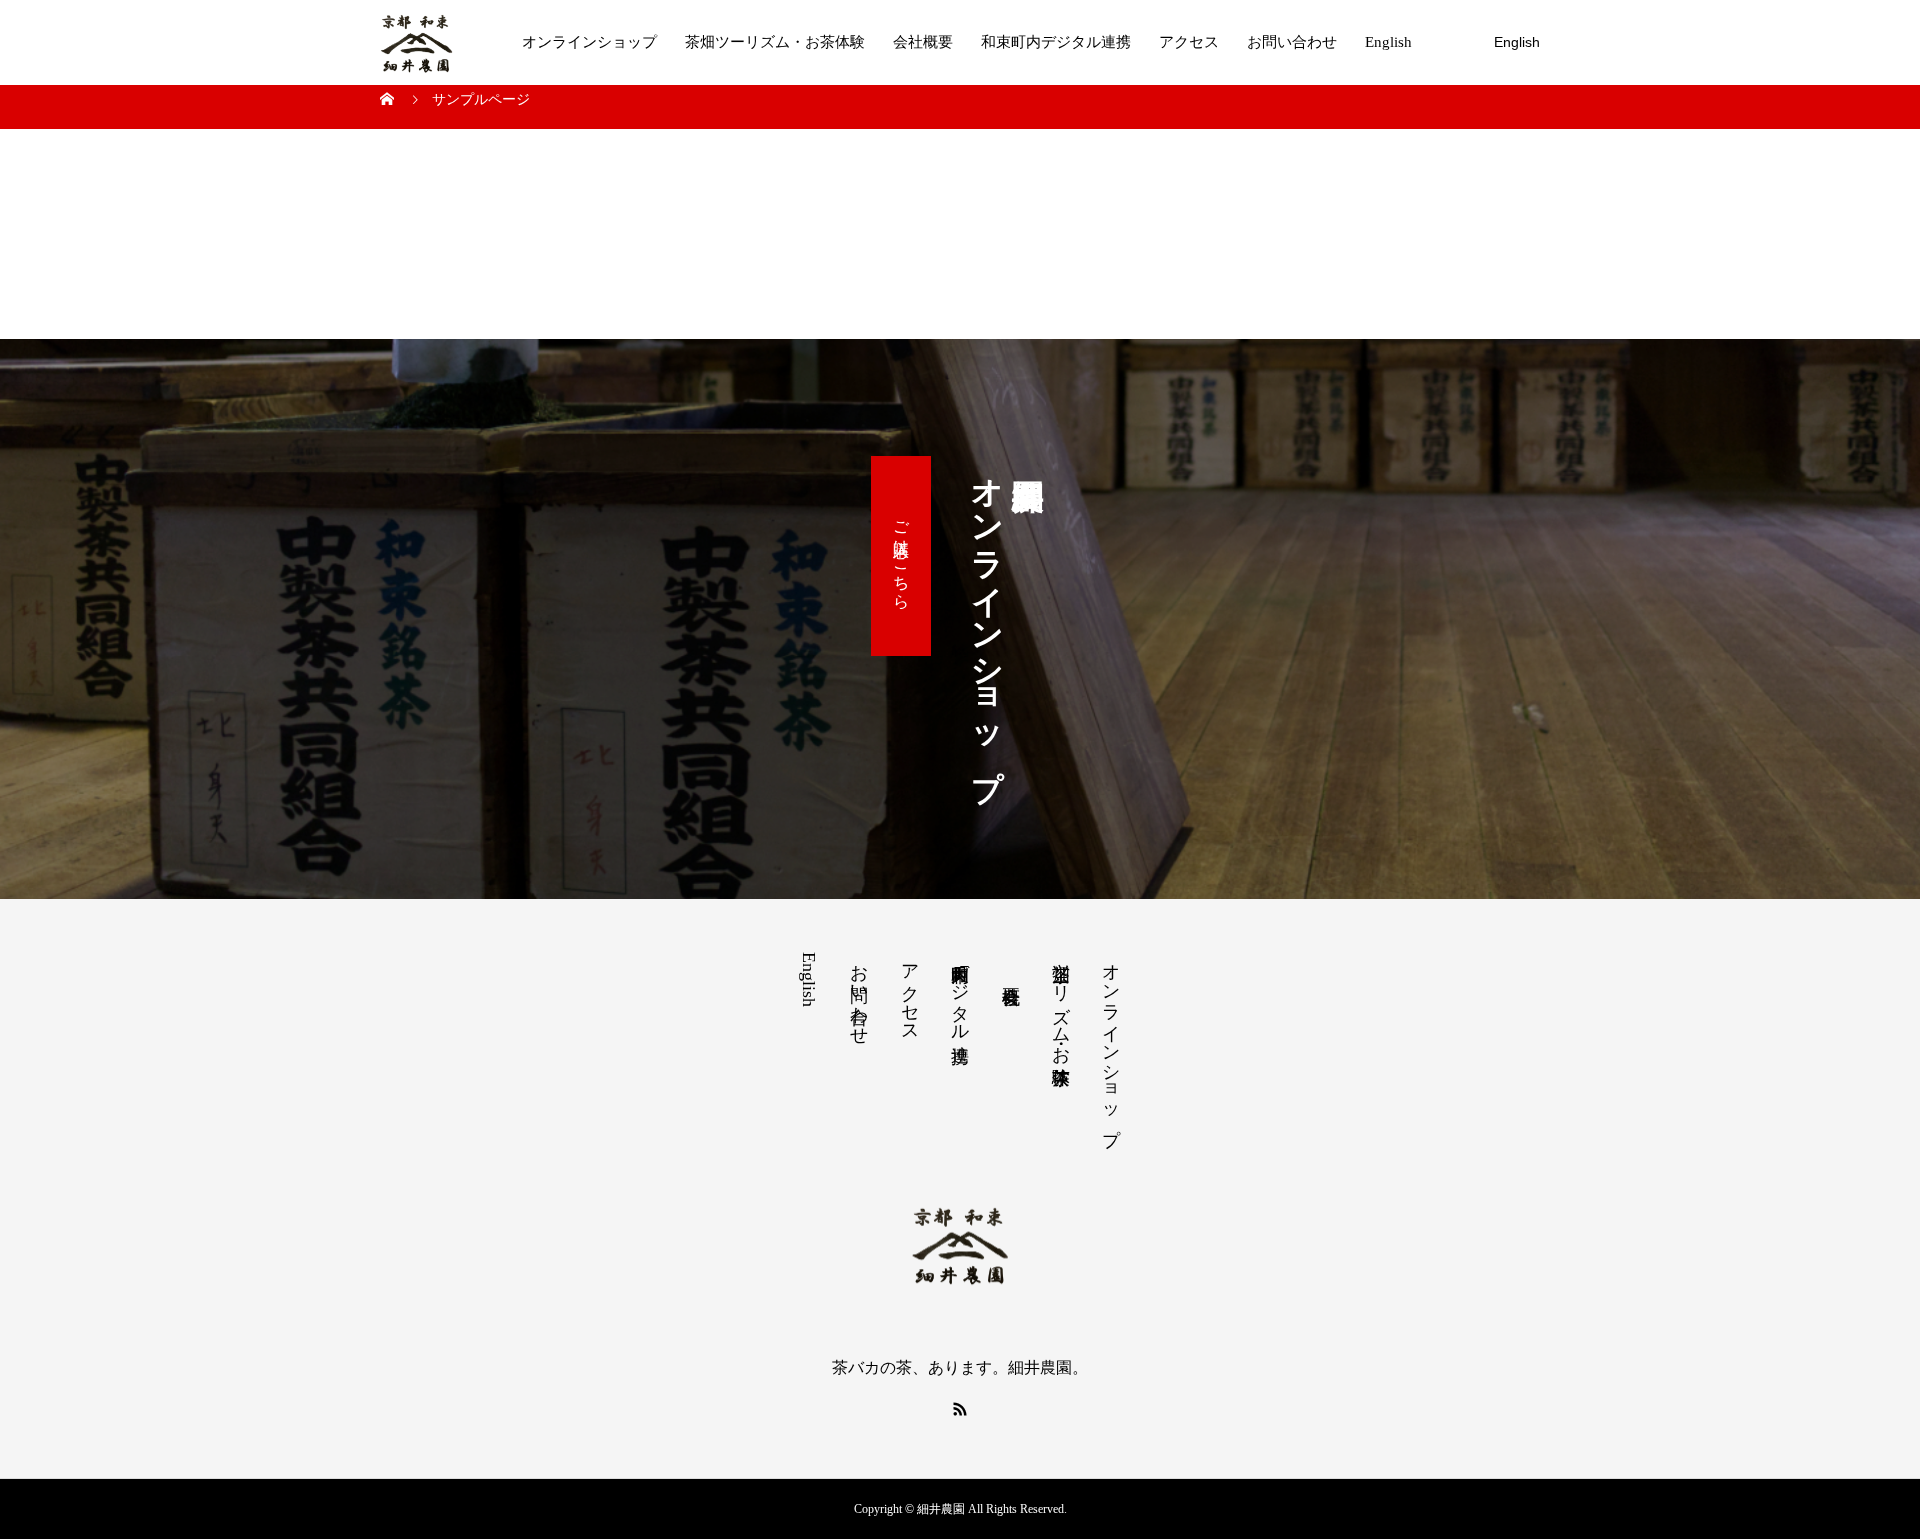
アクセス (1189, 42)
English (1388, 42)
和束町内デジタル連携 (1056, 42)
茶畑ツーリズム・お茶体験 (775, 42)
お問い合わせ (1292, 42)
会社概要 (923, 42)
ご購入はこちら (901, 556)
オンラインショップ (589, 42)
